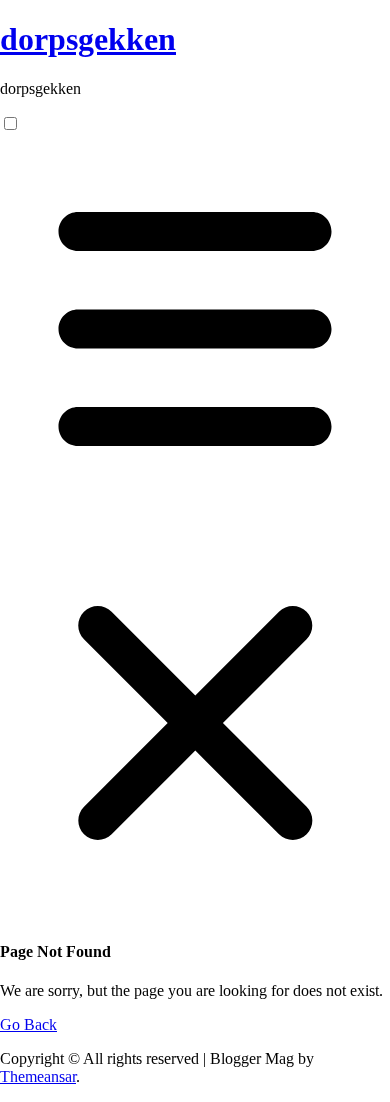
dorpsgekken (88, 39)
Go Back (28, 1024)
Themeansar (38, 1076)
